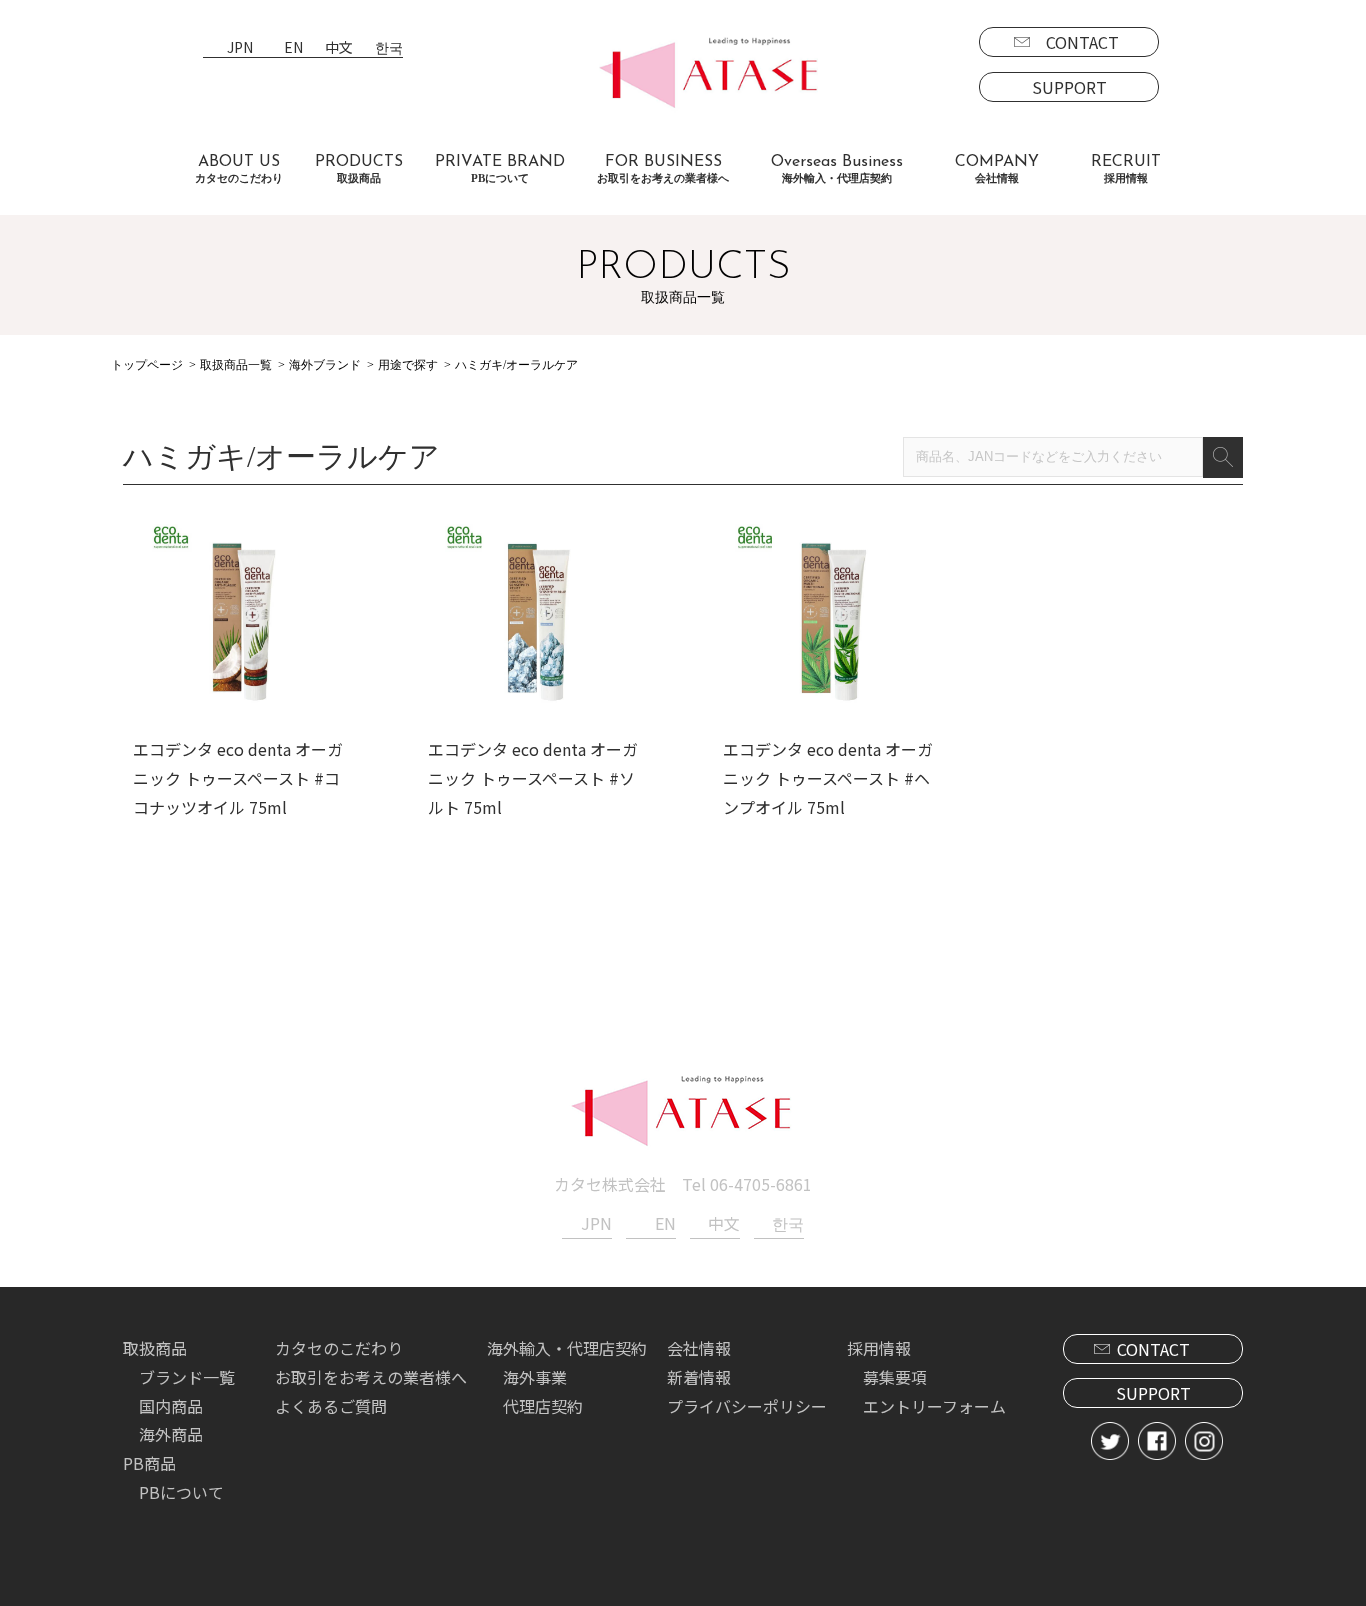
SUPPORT (1069, 87)
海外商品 (171, 1434)
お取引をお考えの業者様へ (371, 1377)
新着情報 (699, 1377)
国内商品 (171, 1406)
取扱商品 (155, 1348)
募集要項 (895, 1377)
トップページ (147, 365)
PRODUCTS (359, 169)
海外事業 (535, 1377)
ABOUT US (239, 169)
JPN (240, 48)
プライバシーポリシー (747, 1406)
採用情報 (879, 1348)
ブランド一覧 (187, 1377)
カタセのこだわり (339, 1348)
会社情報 (699, 1348)
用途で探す (408, 365)
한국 (389, 48)
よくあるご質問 (331, 1406)
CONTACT (1082, 42)
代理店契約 (543, 1406)
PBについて (181, 1492)
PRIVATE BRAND (500, 169)
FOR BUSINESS (663, 169)
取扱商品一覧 (236, 365)
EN (293, 48)
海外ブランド (325, 365)
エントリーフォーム (934, 1406)
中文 (339, 48)
